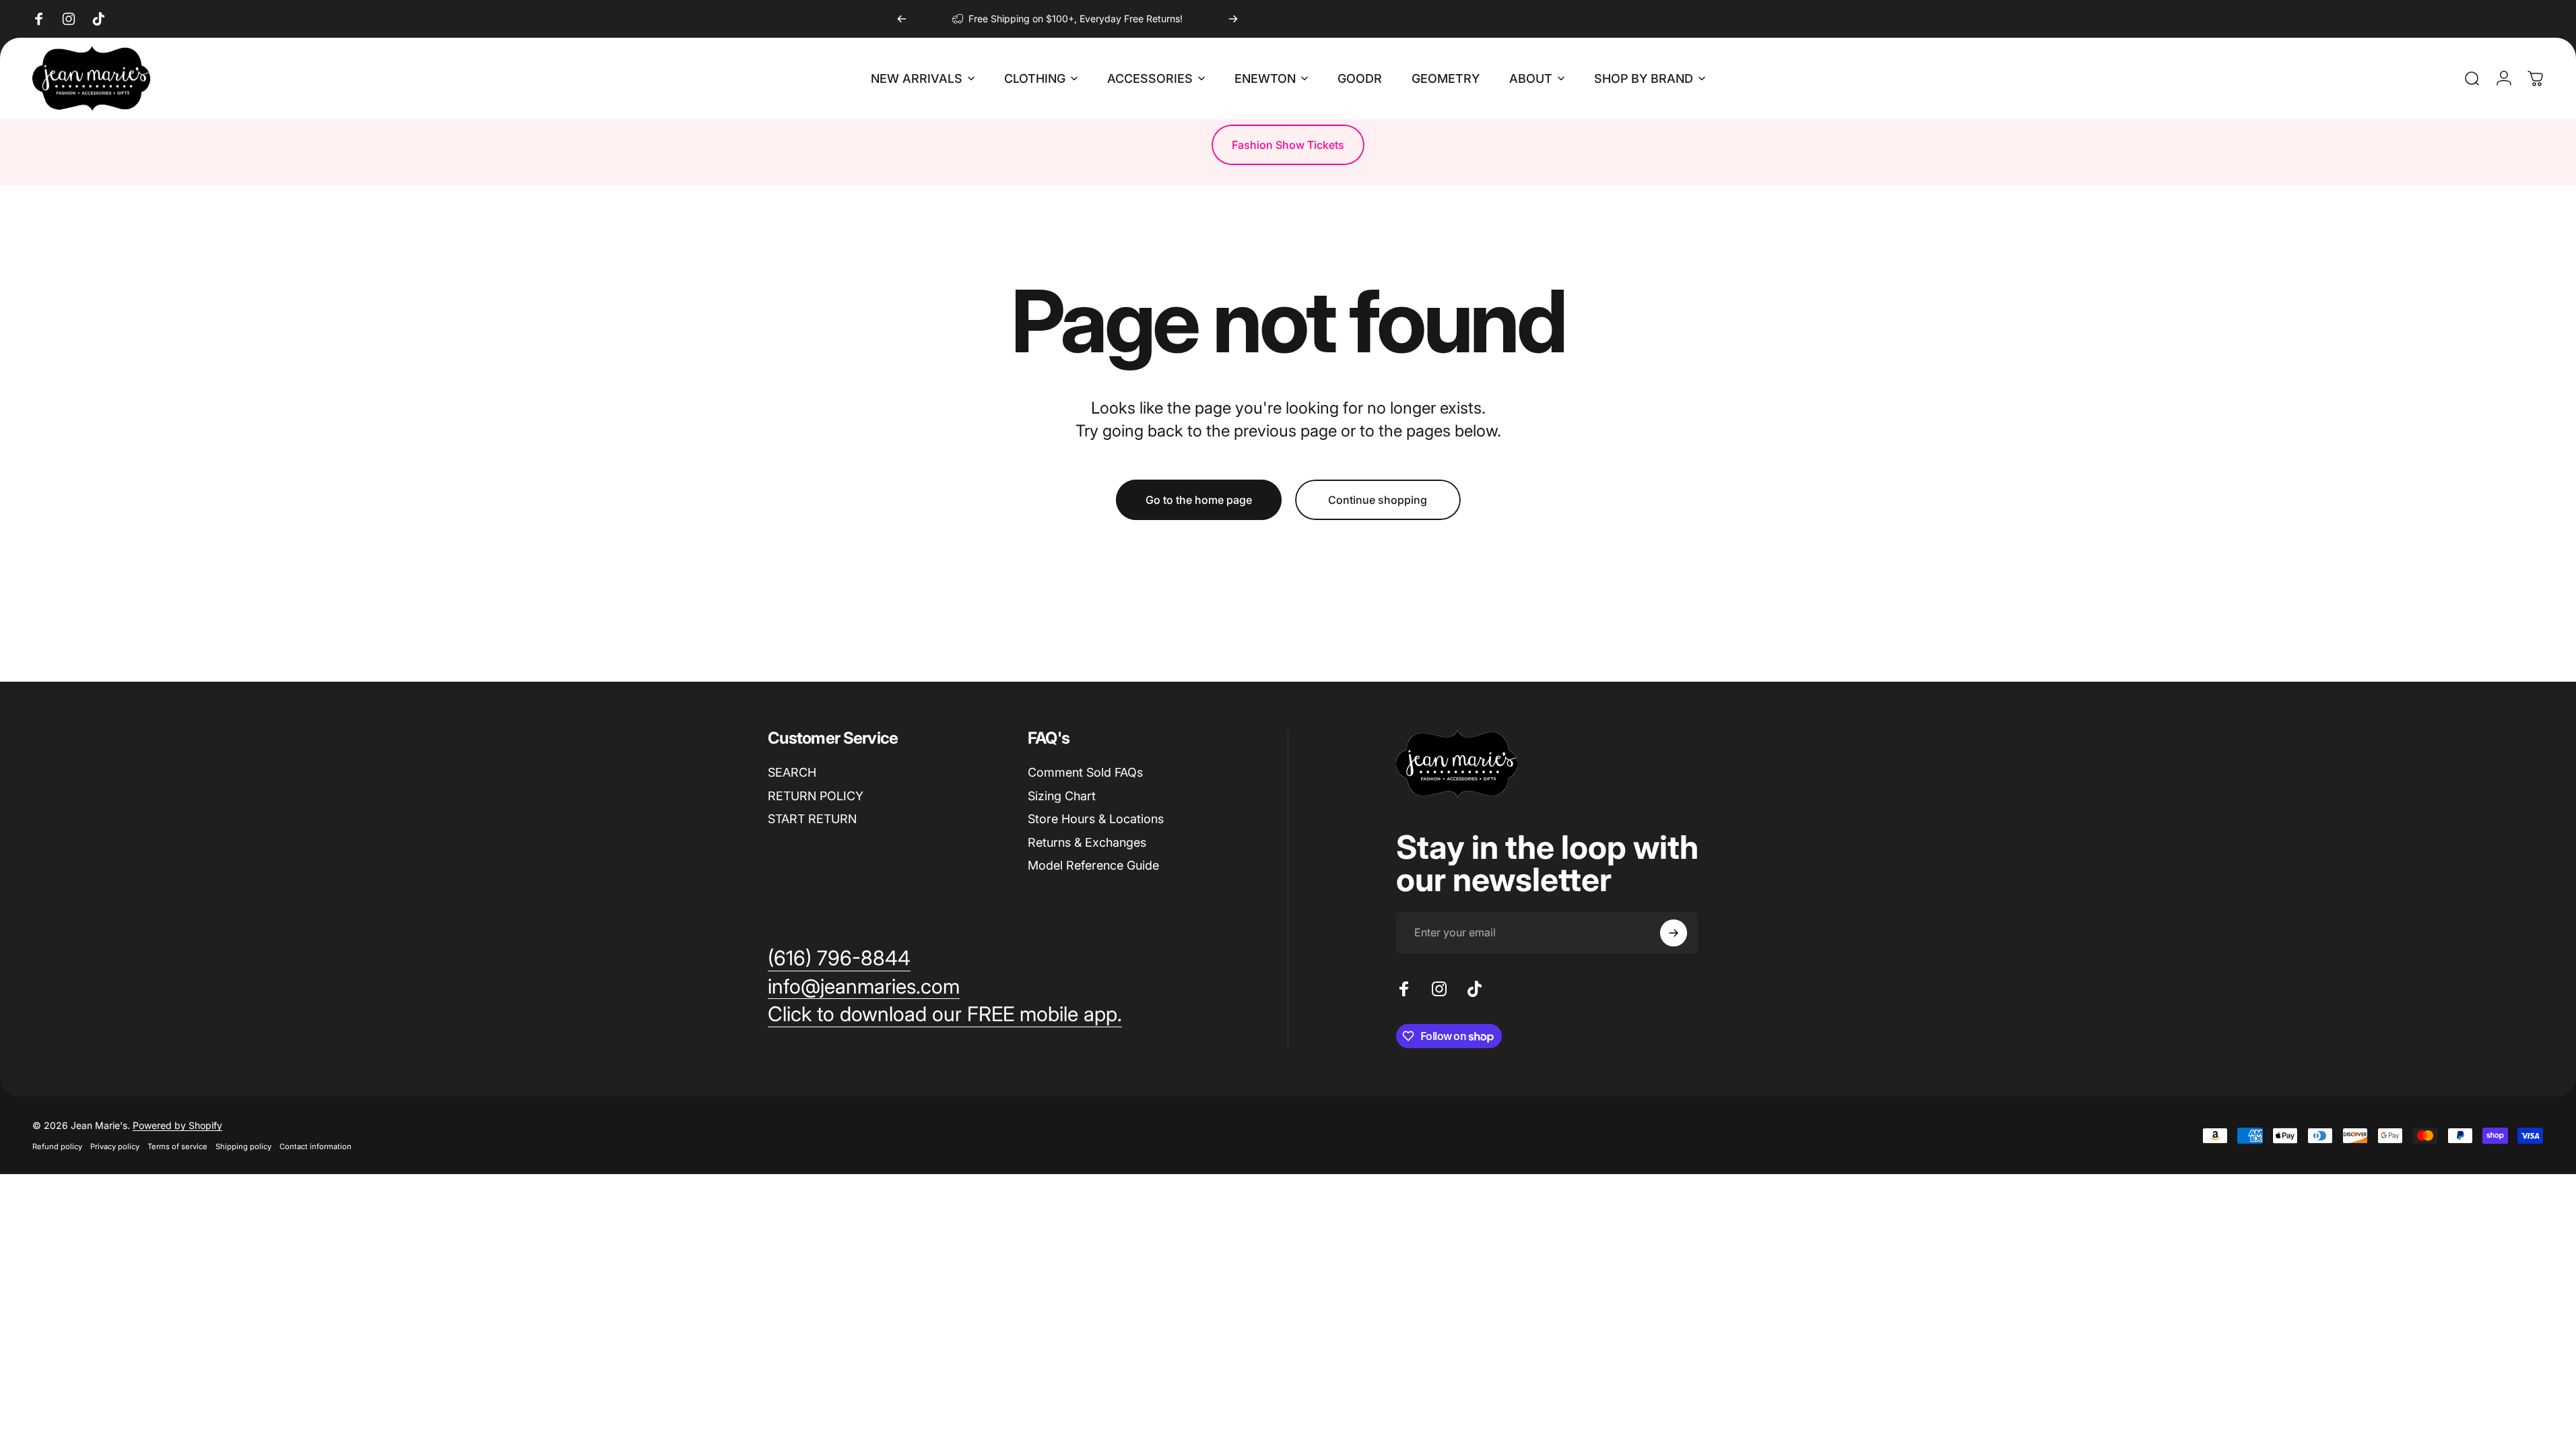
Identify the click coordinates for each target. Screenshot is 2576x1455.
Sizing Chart (1062, 796)
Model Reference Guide (1093, 865)
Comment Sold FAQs (1085, 772)
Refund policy (57, 1146)
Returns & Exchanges (1087, 842)
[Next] (1233, 19)
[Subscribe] (1674, 933)
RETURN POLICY (816, 796)
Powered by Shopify (177, 1125)
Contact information (316, 1146)
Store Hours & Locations (1096, 819)
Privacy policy (115, 1146)
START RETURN (812, 819)
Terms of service (177, 1146)
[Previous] (902, 19)
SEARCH (792, 772)
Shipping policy (243, 1146)
